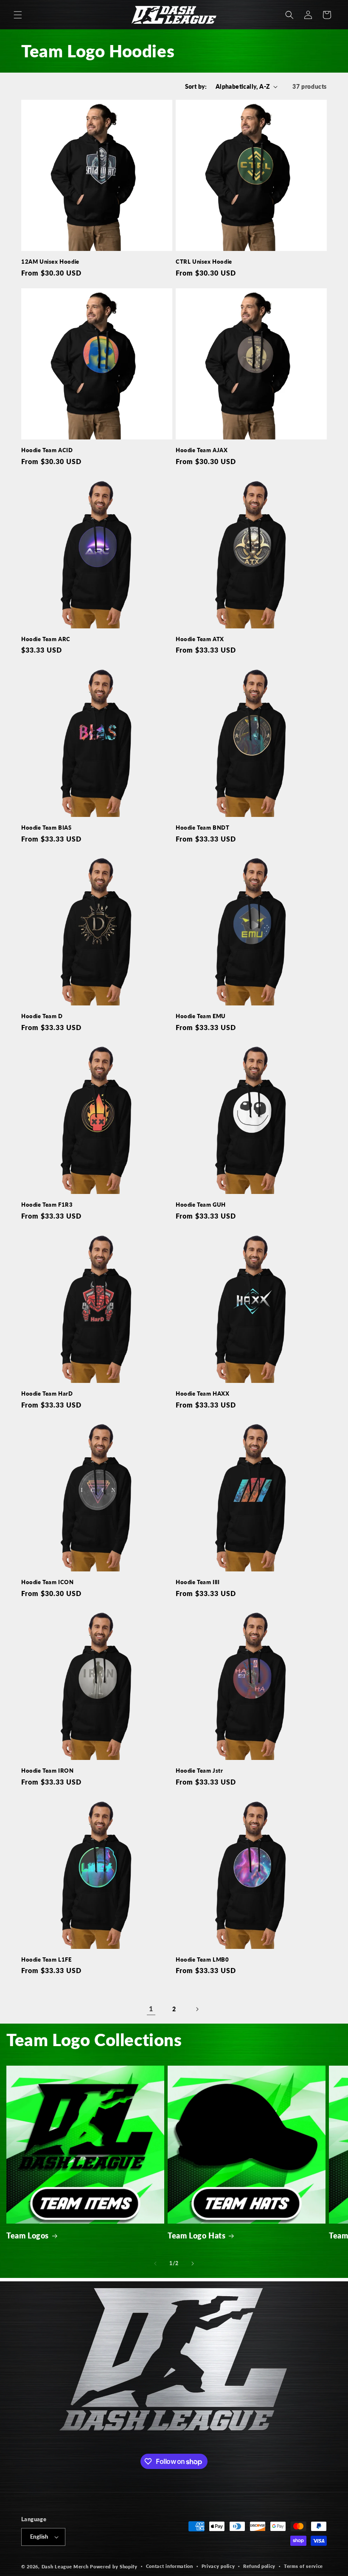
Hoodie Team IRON (48, 1771)
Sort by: (196, 86)
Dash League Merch (65, 2566)
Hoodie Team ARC (46, 639)
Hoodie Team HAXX (203, 1394)
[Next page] (197, 2009)
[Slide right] (193, 2264)
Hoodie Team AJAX (202, 450)
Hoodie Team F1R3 (47, 1205)
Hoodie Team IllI (198, 1582)
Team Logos (28, 2235)
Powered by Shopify (114, 2566)
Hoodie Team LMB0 (202, 1959)
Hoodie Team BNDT (203, 828)
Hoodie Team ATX (200, 639)
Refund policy (259, 2566)
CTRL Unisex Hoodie (204, 262)
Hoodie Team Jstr (199, 1771)
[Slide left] (155, 2264)
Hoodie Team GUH (201, 1205)
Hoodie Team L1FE (46, 1959)
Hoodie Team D (42, 1016)
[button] (18, 15)
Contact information (170, 2566)
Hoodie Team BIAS (46, 828)
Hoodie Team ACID (47, 450)
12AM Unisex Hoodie (50, 262)
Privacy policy (218, 2566)
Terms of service (303, 2566)
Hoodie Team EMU (201, 1016)
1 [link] (151, 2009)
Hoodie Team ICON (48, 1582)
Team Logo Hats (196, 2235)
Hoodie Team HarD (47, 1394)
